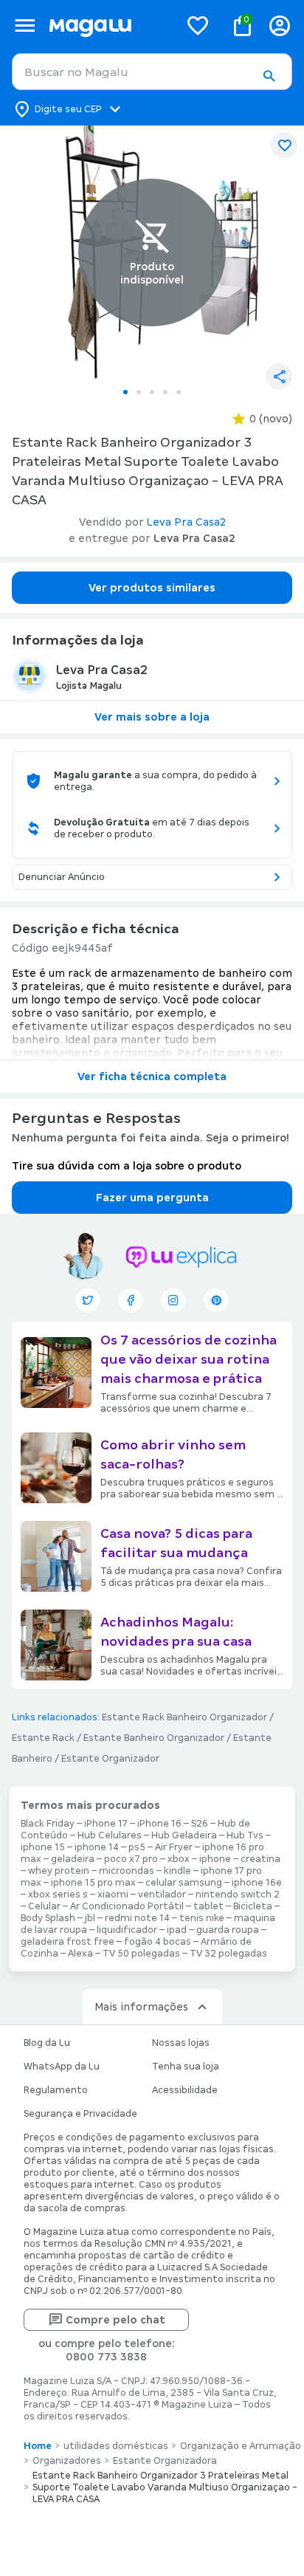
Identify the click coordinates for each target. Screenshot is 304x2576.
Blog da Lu (47, 2043)
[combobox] (152, 72)
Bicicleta (253, 1906)
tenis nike (202, 1918)
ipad (177, 1930)
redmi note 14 (137, 1918)
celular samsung (184, 1883)
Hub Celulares (110, 1835)
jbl (90, 1918)
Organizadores (67, 2461)
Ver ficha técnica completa (152, 1076)
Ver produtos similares (152, 588)
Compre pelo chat (115, 2320)
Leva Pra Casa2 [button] (186, 522)
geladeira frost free (68, 1942)
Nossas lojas (181, 2043)
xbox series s (58, 1895)
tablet (208, 1906)
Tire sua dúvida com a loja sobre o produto (127, 1166)
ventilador (162, 1895)
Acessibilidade (185, 2090)
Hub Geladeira (184, 1835)
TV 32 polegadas (228, 1954)
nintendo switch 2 (238, 1895)
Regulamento (56, 2090)
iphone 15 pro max (93, 1883)
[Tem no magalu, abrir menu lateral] (25, 25)
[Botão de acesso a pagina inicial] (108, 25)
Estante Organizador (110, 1759)
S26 (200, 1824)
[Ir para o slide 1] (125, 392)
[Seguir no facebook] (131, 1300)
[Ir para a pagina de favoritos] (198, 25)
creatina (260, 1859)
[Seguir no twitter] (88, 1300)
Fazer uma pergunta (152, 1198)
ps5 (137, 1847)
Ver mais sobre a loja (152, 717)
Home (38, 2446)
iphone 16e (257, 1883)
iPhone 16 (159, 1824)
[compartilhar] (279, 377)
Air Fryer (174, 1847)
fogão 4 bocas (158, 1942)
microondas (127, 1871)
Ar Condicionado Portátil (127, 1906)
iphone (215, 1859)
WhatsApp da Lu (62, 2067)
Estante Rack (43, 1738)
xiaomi (113, 1895)
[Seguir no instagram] (173, 1300)
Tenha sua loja (186, 2067)
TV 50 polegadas (141, 1954)
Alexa (80, 1954)
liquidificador (127, 1930)
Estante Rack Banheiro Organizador (184, 1717)
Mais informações (141, 2007)
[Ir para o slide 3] (152, 392)
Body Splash (48, 1918)
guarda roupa (228, 1930)
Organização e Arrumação (241, 2446)
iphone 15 (43, 1847)
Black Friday (48, 1824)
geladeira (73, 1859)
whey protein (59, 1871)
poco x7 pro (131, 1859)
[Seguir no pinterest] (216, 1300)
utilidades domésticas (116, 2446)
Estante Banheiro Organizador (154, 1738)
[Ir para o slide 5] (179, 392)
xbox (179, 1859)
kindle (177, 1871)
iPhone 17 (106, 1824)
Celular (44, 1906)
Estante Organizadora (165, 2461)
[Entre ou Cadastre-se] (280, 25)
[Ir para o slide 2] (139, 392)
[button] (269, 76)
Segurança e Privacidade (80, 2114)
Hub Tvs (245, 1835)
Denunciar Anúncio (62, 877)
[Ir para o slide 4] (165, 392)
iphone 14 (97, 1847)
